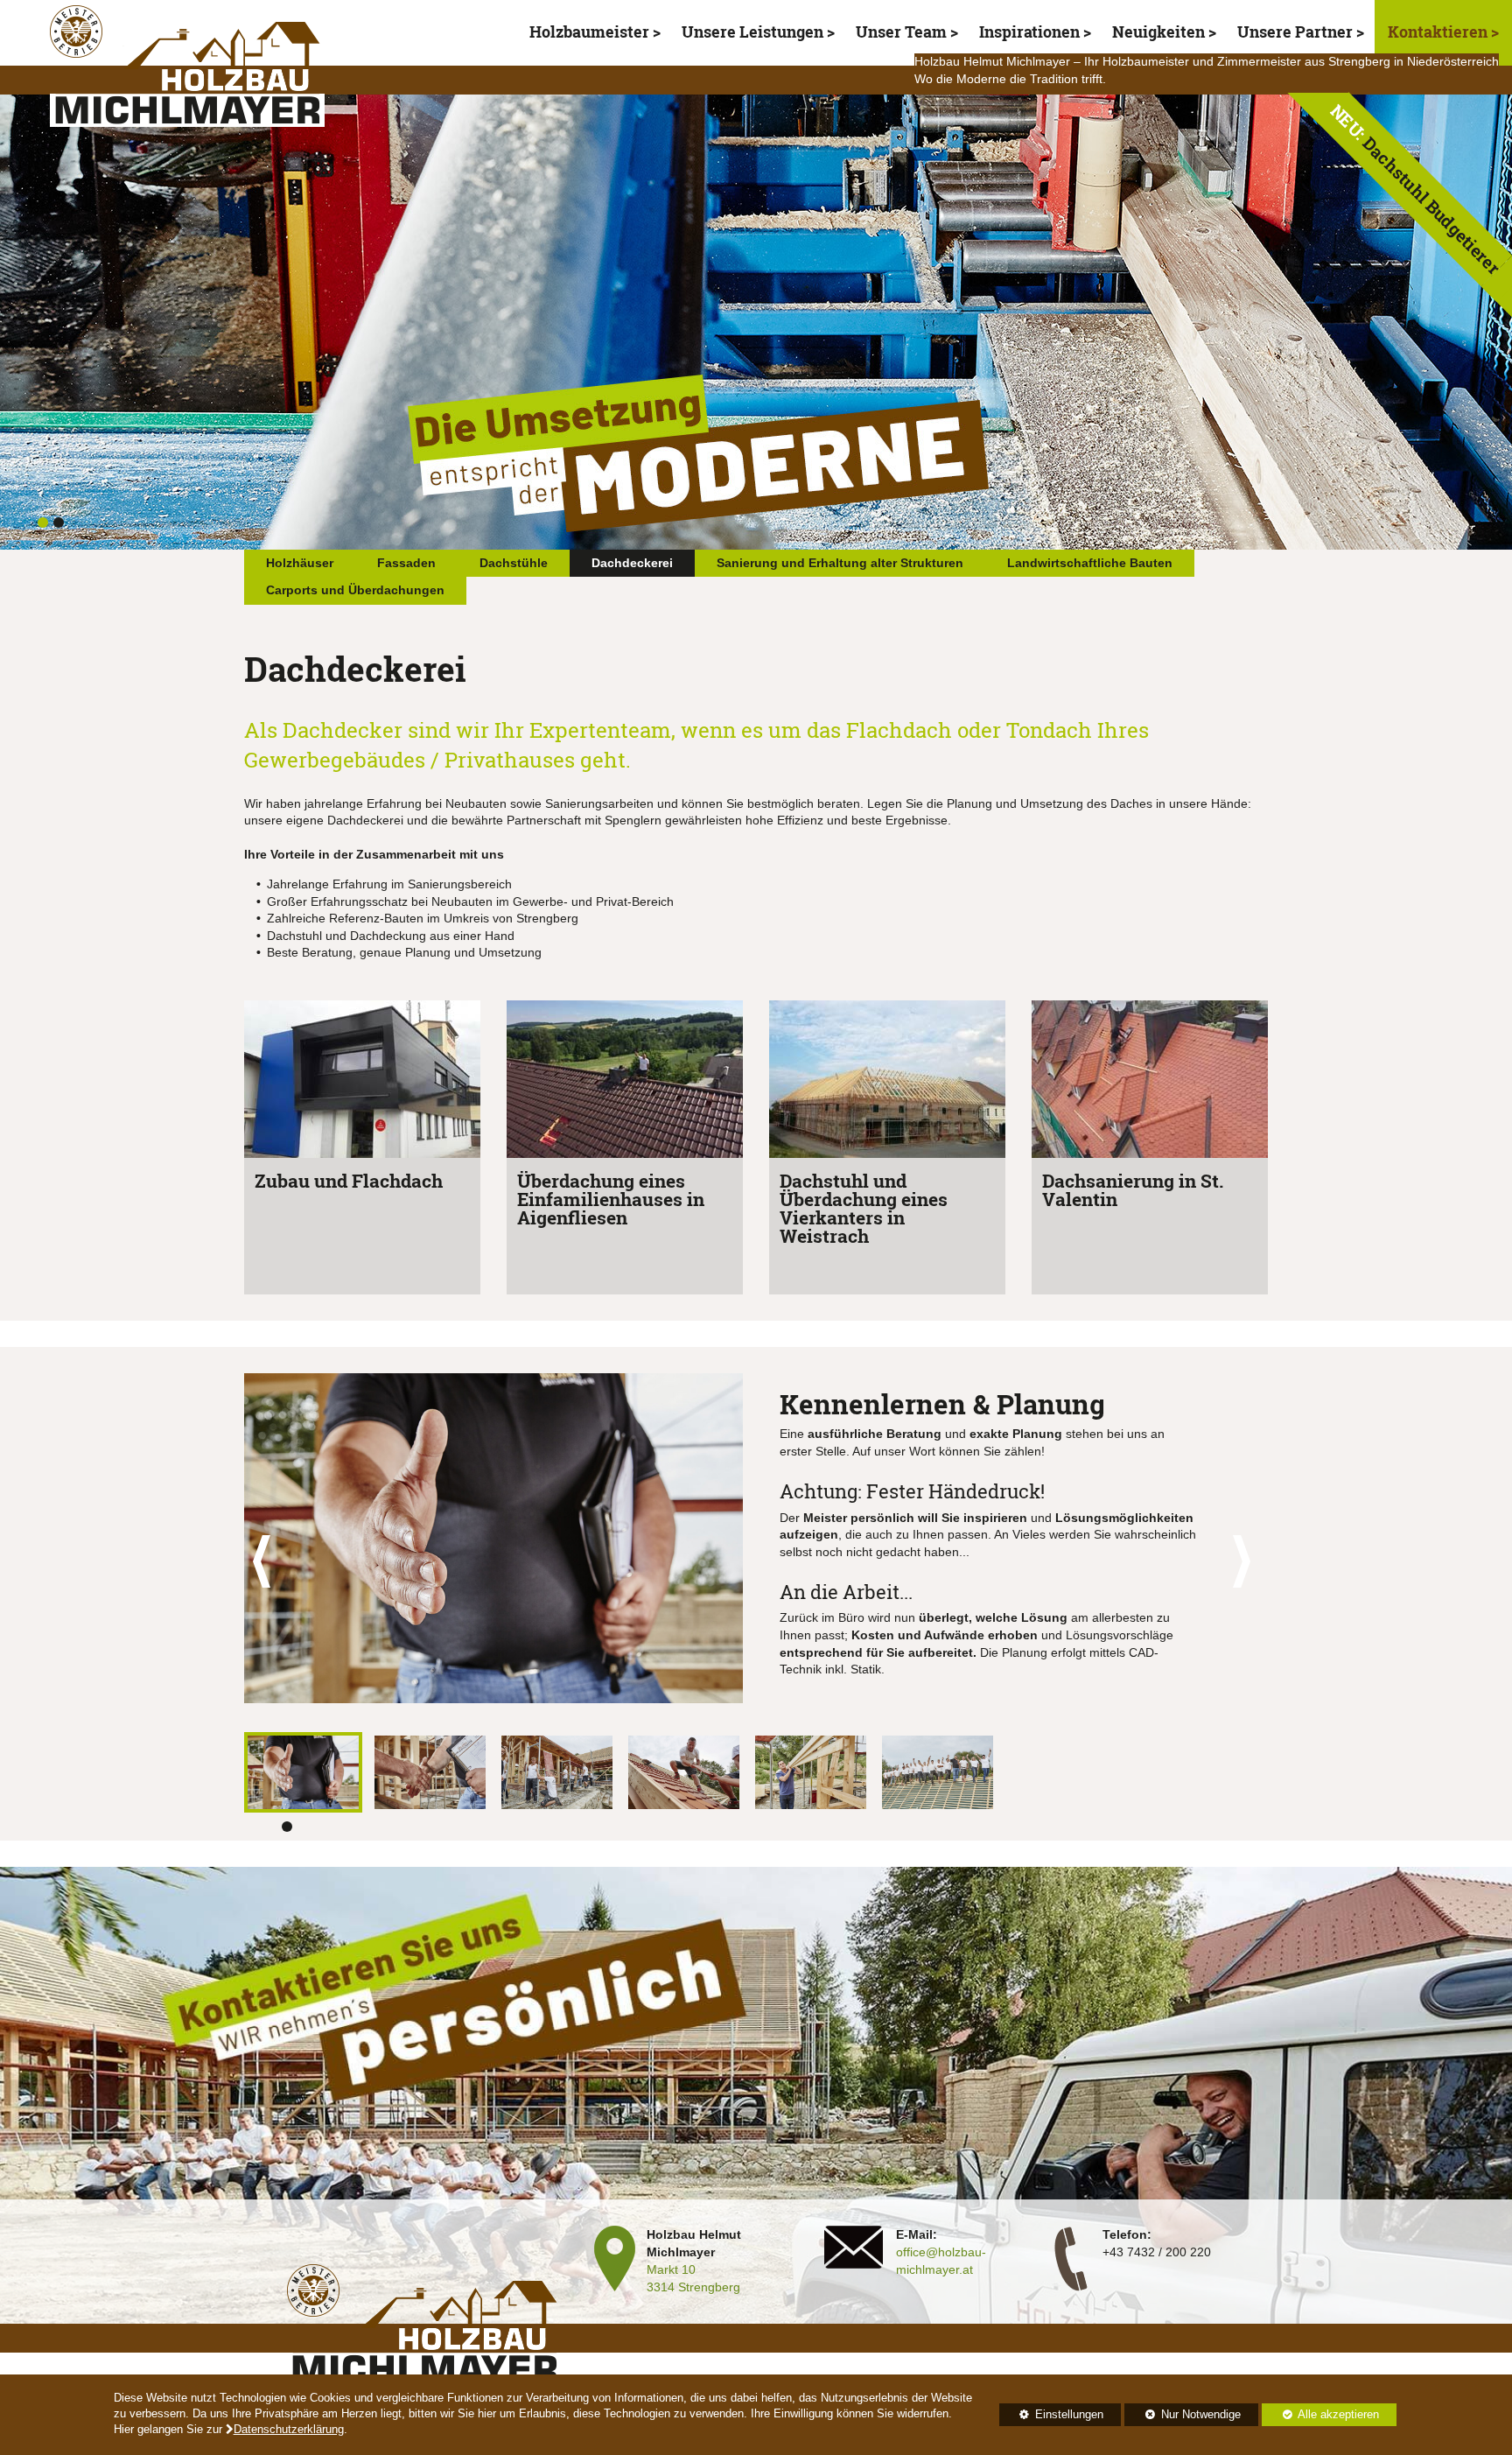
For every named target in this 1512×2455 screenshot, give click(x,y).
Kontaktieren (1439, 32)
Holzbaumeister (589, 32)
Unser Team (901, 32)
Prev (267, 1562)
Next (1245, 1562)
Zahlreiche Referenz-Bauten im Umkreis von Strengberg (423, 918)
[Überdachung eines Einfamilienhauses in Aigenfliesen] (625, 1082)
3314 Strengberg (693, 2287)
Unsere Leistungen (752, 32)
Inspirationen (1029, 32)
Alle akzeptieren (1320, 2415)
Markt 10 (671, 2269)
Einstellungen (1051, 2417)
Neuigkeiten (1158, 32)
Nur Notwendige (1182, 2417)
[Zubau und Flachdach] (362, 1082)
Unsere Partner (1295, 32)
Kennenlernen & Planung (942, 1404)
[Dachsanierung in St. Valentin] (1150, 1082)
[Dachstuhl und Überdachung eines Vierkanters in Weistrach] (887, 1082)
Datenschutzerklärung (289, 2430)
